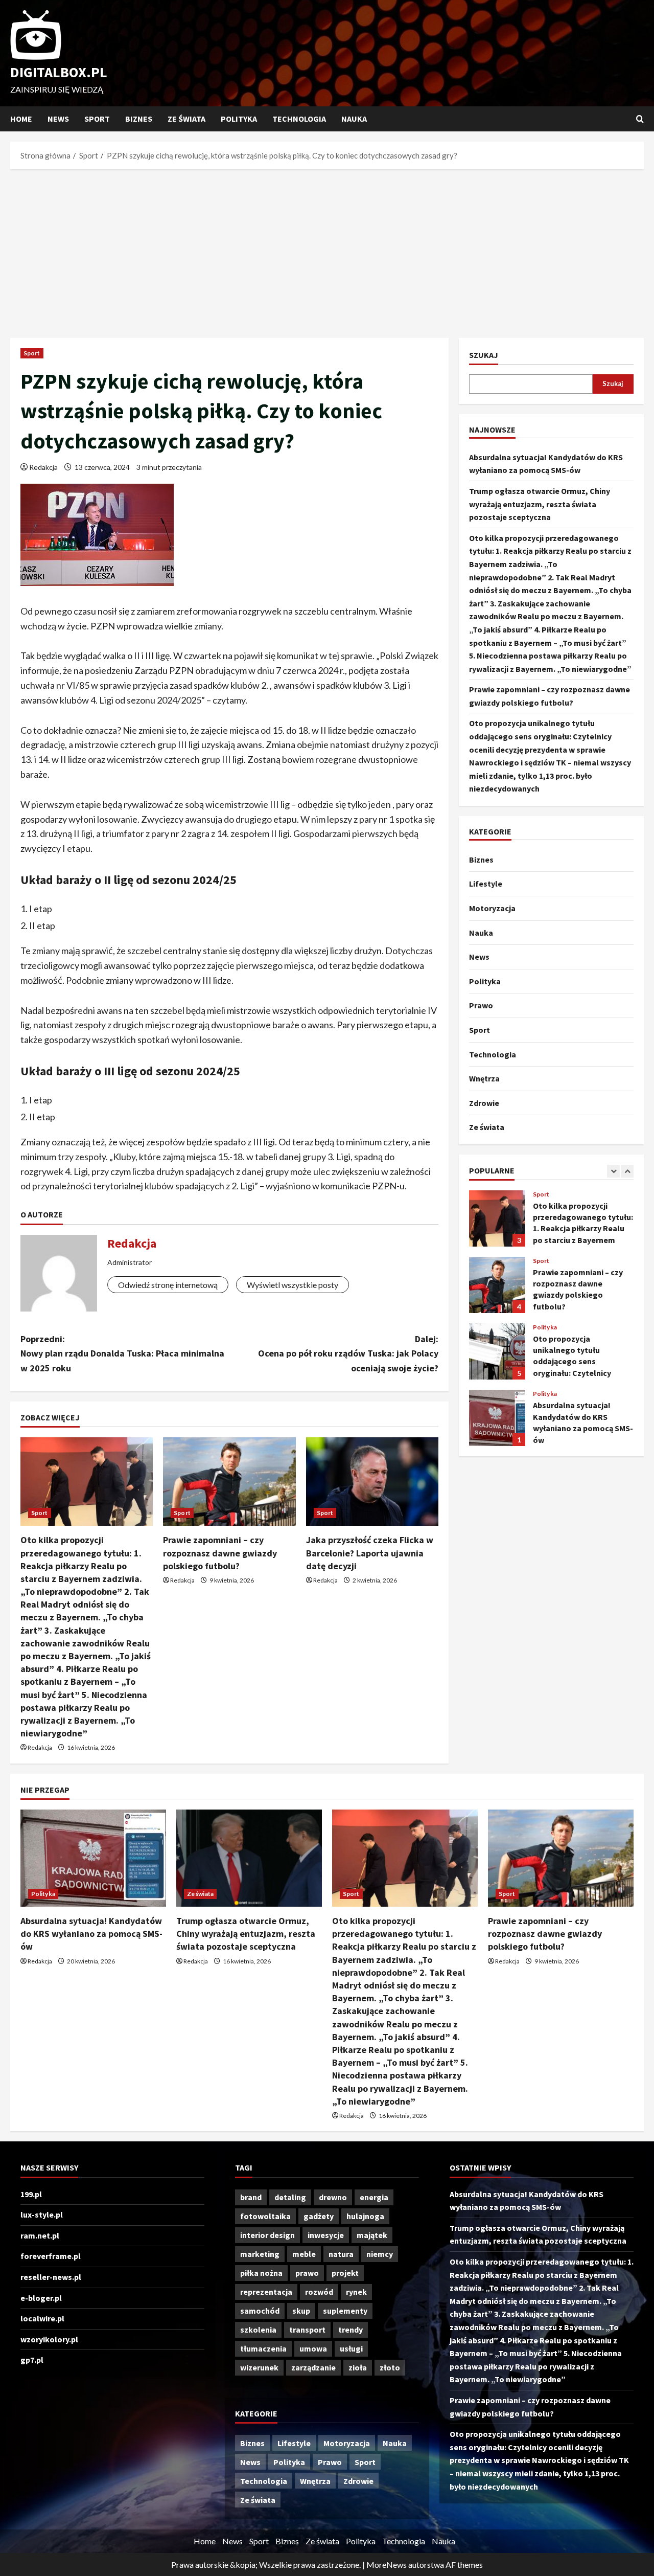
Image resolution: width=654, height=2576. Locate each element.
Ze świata (186, 119)
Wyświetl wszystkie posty (293, 1285)
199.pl (31, 2194)
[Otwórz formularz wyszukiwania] (640, 119)
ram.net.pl (40, 2235)
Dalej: (348, 1354)
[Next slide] (627, 1171)
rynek (356, 2292)
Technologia (299, 119)
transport (307, 2330)
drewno (333, 2197)
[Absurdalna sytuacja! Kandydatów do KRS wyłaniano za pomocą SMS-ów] (93, 1858)
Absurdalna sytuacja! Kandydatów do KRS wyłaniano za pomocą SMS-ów (497, 1418)
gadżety (319, 2216)
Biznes (139, 119)
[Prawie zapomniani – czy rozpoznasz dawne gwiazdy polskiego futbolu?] (229, 1482)
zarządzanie (313, 2367)
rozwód (319, 2292)
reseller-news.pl (51, 2277)
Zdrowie (484, 1103)
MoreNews (387, 2564)
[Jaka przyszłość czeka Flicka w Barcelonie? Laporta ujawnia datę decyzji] (372, 1482)
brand (251, 2197)
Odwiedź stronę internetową (168, 1285)
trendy (351, 2330)
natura (341, 2254)
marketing (260, 2254)
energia (374, 2197)
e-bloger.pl (41, 2298)
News (58, 119)
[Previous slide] (613, 1171)
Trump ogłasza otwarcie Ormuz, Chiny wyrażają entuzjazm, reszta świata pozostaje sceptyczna (540, 504)
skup (301, 2311)
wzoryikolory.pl (49, 2339)
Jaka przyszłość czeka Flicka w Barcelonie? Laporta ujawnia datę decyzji (370, 1553)
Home (21, 119)
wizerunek (259, 2367)
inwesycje (326, 2235)
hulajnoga (365, 2216)
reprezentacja (266, 2292)
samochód (260, 2311)
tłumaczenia (263, 2348)
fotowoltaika (265, 2216)
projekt (345, 2273)
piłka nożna (261, 2273)
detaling (290, 2197)
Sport (97, 119)
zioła (358, 2367)
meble (304, 2254)
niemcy (380, 2254)
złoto (390, 2367)
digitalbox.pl (59, 72)
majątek (372, 2235)
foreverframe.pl (51, 2256)
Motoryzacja (492, 908)
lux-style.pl (42, 2215)
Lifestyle (486, 884)
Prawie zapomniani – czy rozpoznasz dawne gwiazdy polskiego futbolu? (220, 1553)
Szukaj (484, 355)
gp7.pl (32, 2360)
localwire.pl (42, 2318)
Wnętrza (484, 1078)
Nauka (354, 119)
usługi (351, 2348)
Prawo (481, 1005)
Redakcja (43, 467)
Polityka (239, 119)
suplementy (345, 2311)
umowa (313, 2348)
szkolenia (258, 2330)
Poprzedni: (122, 1354)
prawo (307, 2273)
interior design (267, 2235)
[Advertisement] (327, 251)
